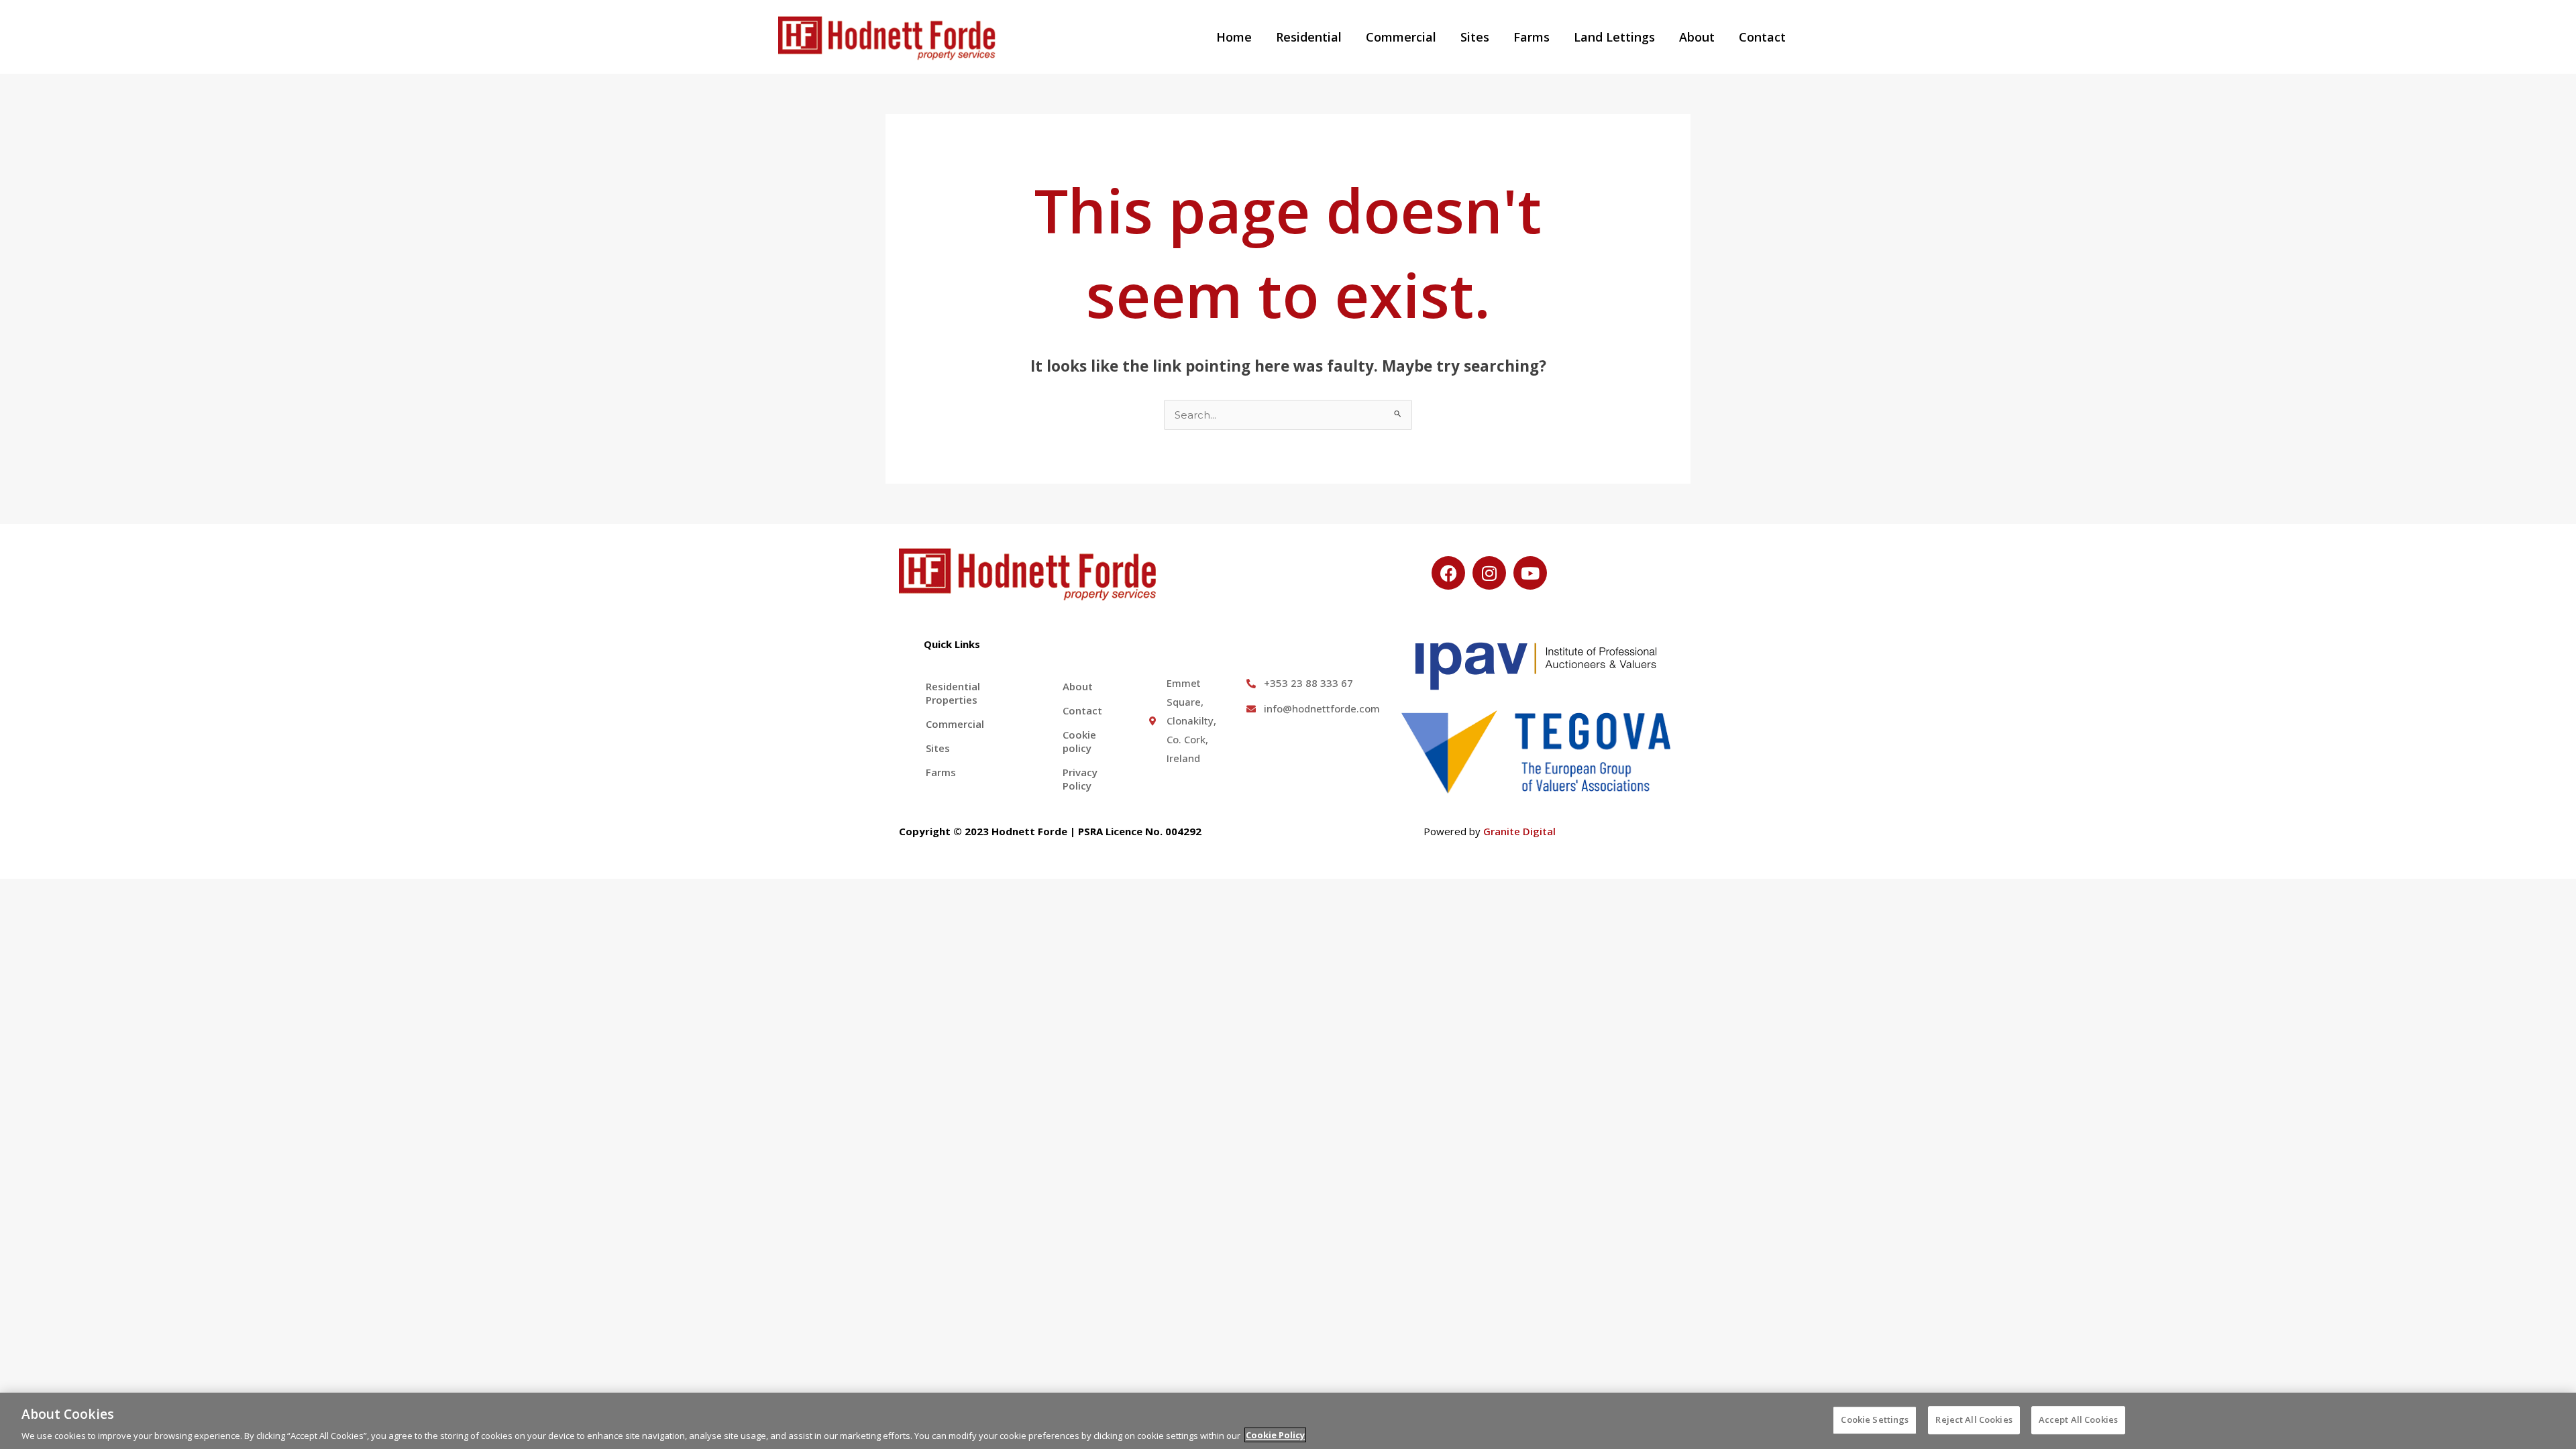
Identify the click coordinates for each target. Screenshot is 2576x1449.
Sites (1475, 37)
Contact (1762, 37)
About (1697, 37)
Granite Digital (1519, 831)
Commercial (1401, 37)
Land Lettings (1614, 37)
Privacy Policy (1080, 779)
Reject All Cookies (1974, 1419)
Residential (1309, 37)
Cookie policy (1079, 741)
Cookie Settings (1875, 1419)
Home (1234, 37)
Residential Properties (953, 693)
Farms (1532, 37)
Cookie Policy (1275, 1435)
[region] (1288, 1421)
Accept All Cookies (2078, 1419)
